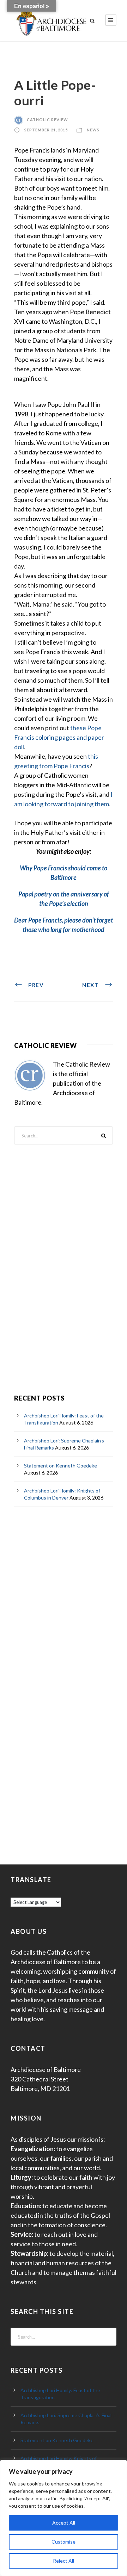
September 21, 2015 (46, 130)
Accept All (64, 2523)
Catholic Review (47, 120)
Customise (64, 2542)
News (93, 130)
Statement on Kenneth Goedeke (61, 1466)
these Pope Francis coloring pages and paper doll (59, 737)
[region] (64, 2518)
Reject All (64, 2561)
